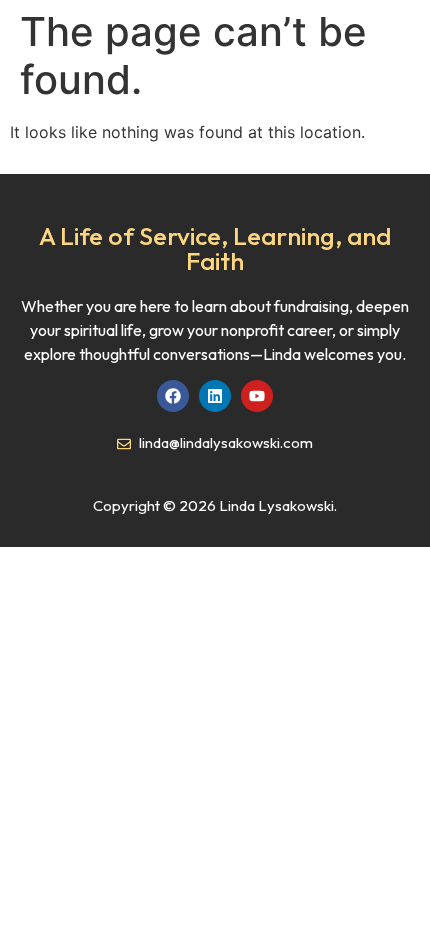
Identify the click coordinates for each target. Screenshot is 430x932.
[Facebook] (173, 396)
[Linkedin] (215, 396)
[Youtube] (257, 396)
